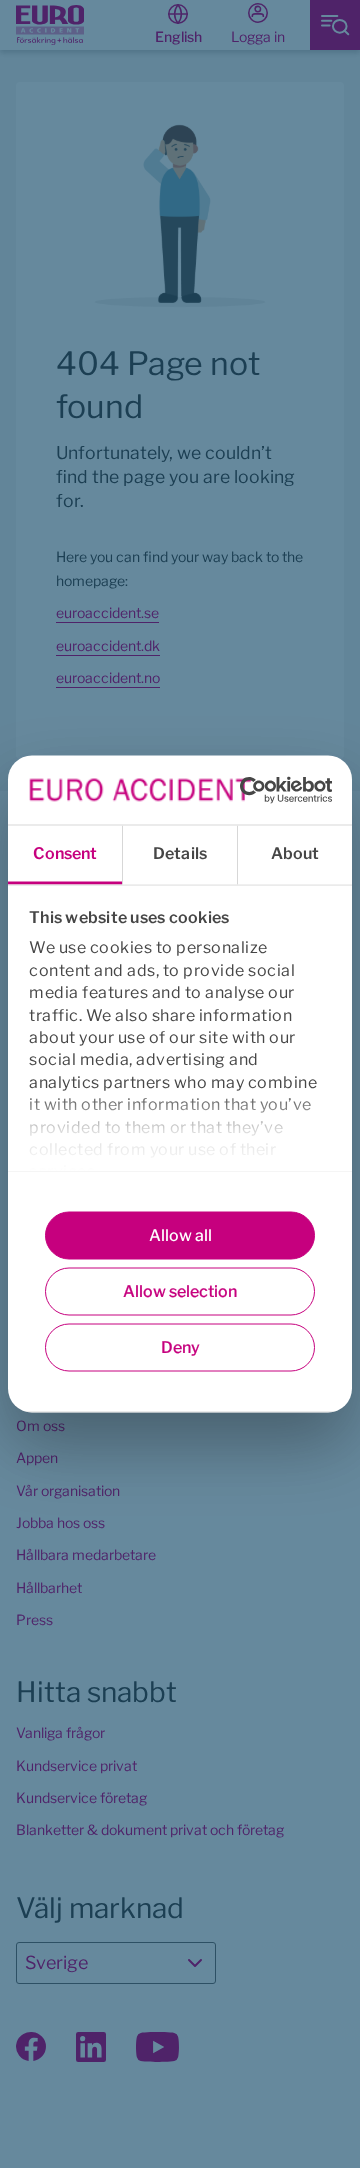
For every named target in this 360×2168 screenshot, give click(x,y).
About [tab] (295, 853)
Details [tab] (180, 853)
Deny (180, 1347)
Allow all (180, 1235)
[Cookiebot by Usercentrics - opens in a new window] (244, 789)
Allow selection (180, 1291)
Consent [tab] (65, 853)
